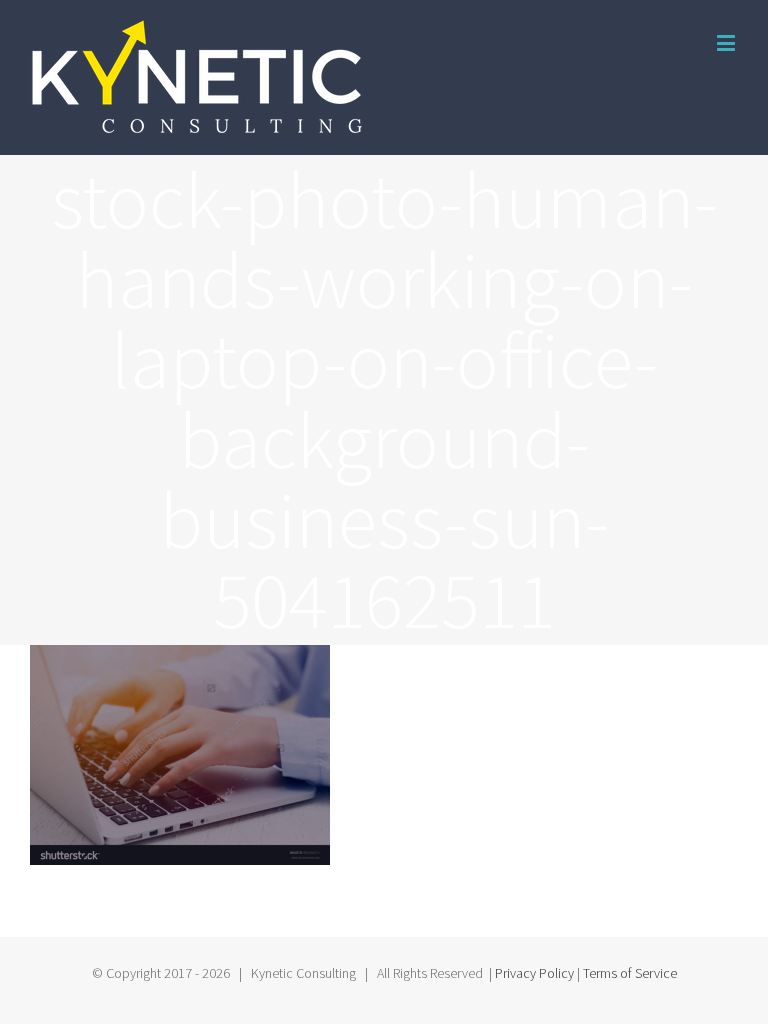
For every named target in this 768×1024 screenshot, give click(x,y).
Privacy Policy (534, 973)
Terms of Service (630, 973)
